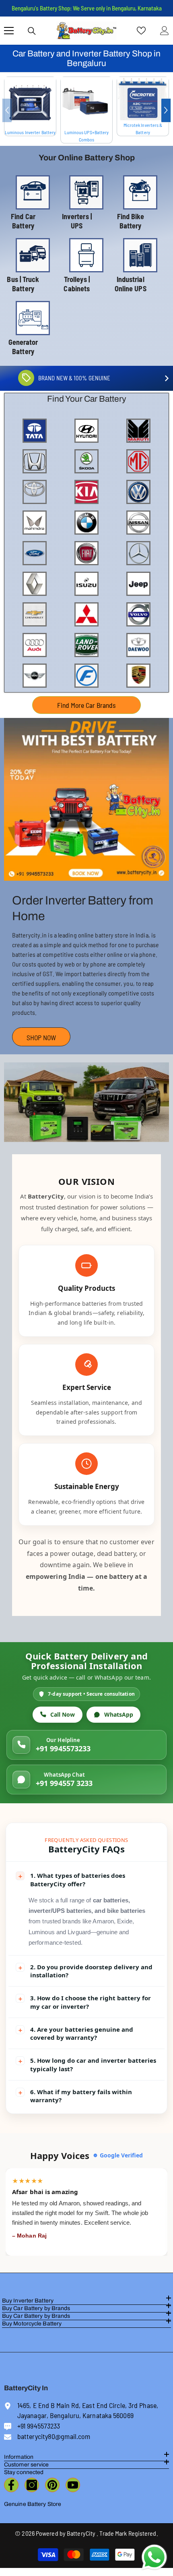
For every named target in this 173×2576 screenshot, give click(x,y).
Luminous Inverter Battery (30, 132)
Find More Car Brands (86, 705)
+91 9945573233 (63, 1748)
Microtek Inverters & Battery (143, 129)
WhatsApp (119, 1714)
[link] (86, 1102)
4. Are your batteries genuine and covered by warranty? (75, 2033)
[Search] (32, 31)
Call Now (63, 1714)
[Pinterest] (52, 2485)
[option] (30, 107)
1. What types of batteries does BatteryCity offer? (71, 1879)
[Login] (165, 31)
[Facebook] (11, 2485)
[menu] (9, 31)
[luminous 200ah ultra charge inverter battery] (30, 103)
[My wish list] (141, 31)
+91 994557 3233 (64, 1783)
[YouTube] (73, 2485)
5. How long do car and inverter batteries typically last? (87, 2064)
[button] (166, 110)
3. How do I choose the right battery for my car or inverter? (84, 2002)
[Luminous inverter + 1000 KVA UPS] (86, 103)
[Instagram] (32, 2485)
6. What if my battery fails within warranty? (75, 2096)
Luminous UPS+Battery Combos (87, 136)
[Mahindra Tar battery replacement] (86, 799)
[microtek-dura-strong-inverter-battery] (143, 99)
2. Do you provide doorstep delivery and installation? (85, 1971)
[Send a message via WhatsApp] (154, 2557)
